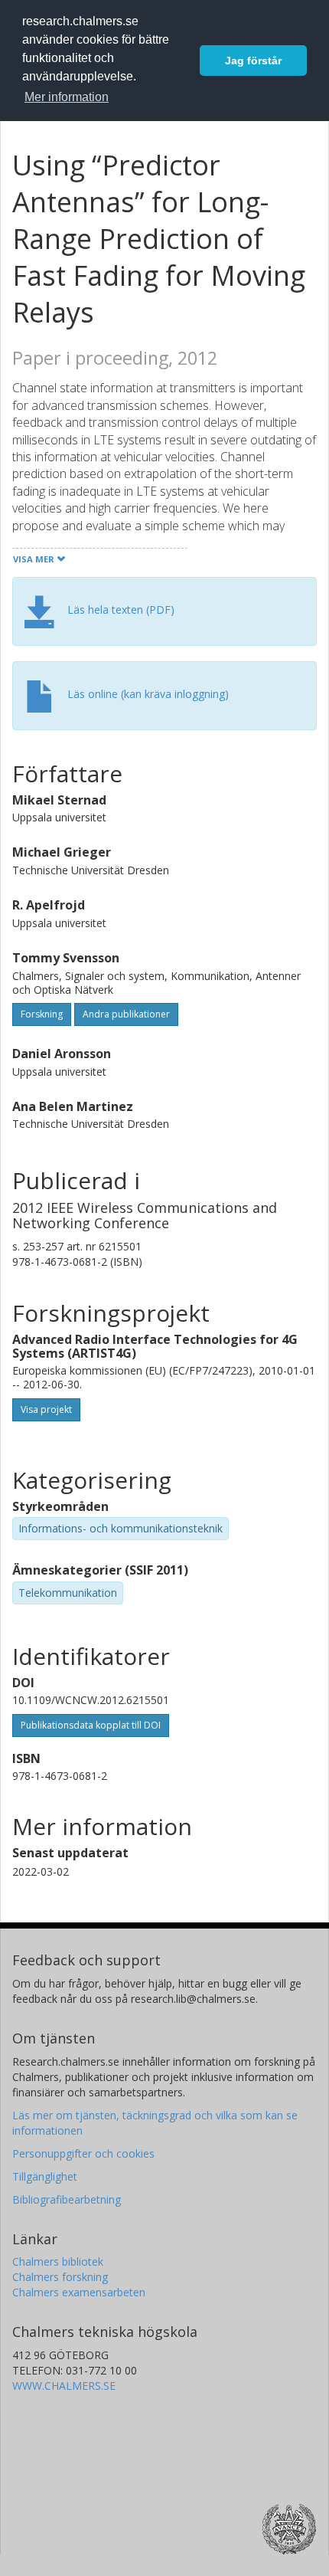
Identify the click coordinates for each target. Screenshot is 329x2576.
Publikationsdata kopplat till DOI (91, 1725)
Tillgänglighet (45, 2176)
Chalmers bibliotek (58, 2261)
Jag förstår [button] (253, 61)
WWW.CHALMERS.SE (64, 2386)
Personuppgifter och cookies (83, 2153)
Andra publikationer (126, 1014)
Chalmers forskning (60, 2277)
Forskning (42, 1014)
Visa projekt (46, 1409)
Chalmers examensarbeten (79, 2292)
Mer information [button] (67, 97)
